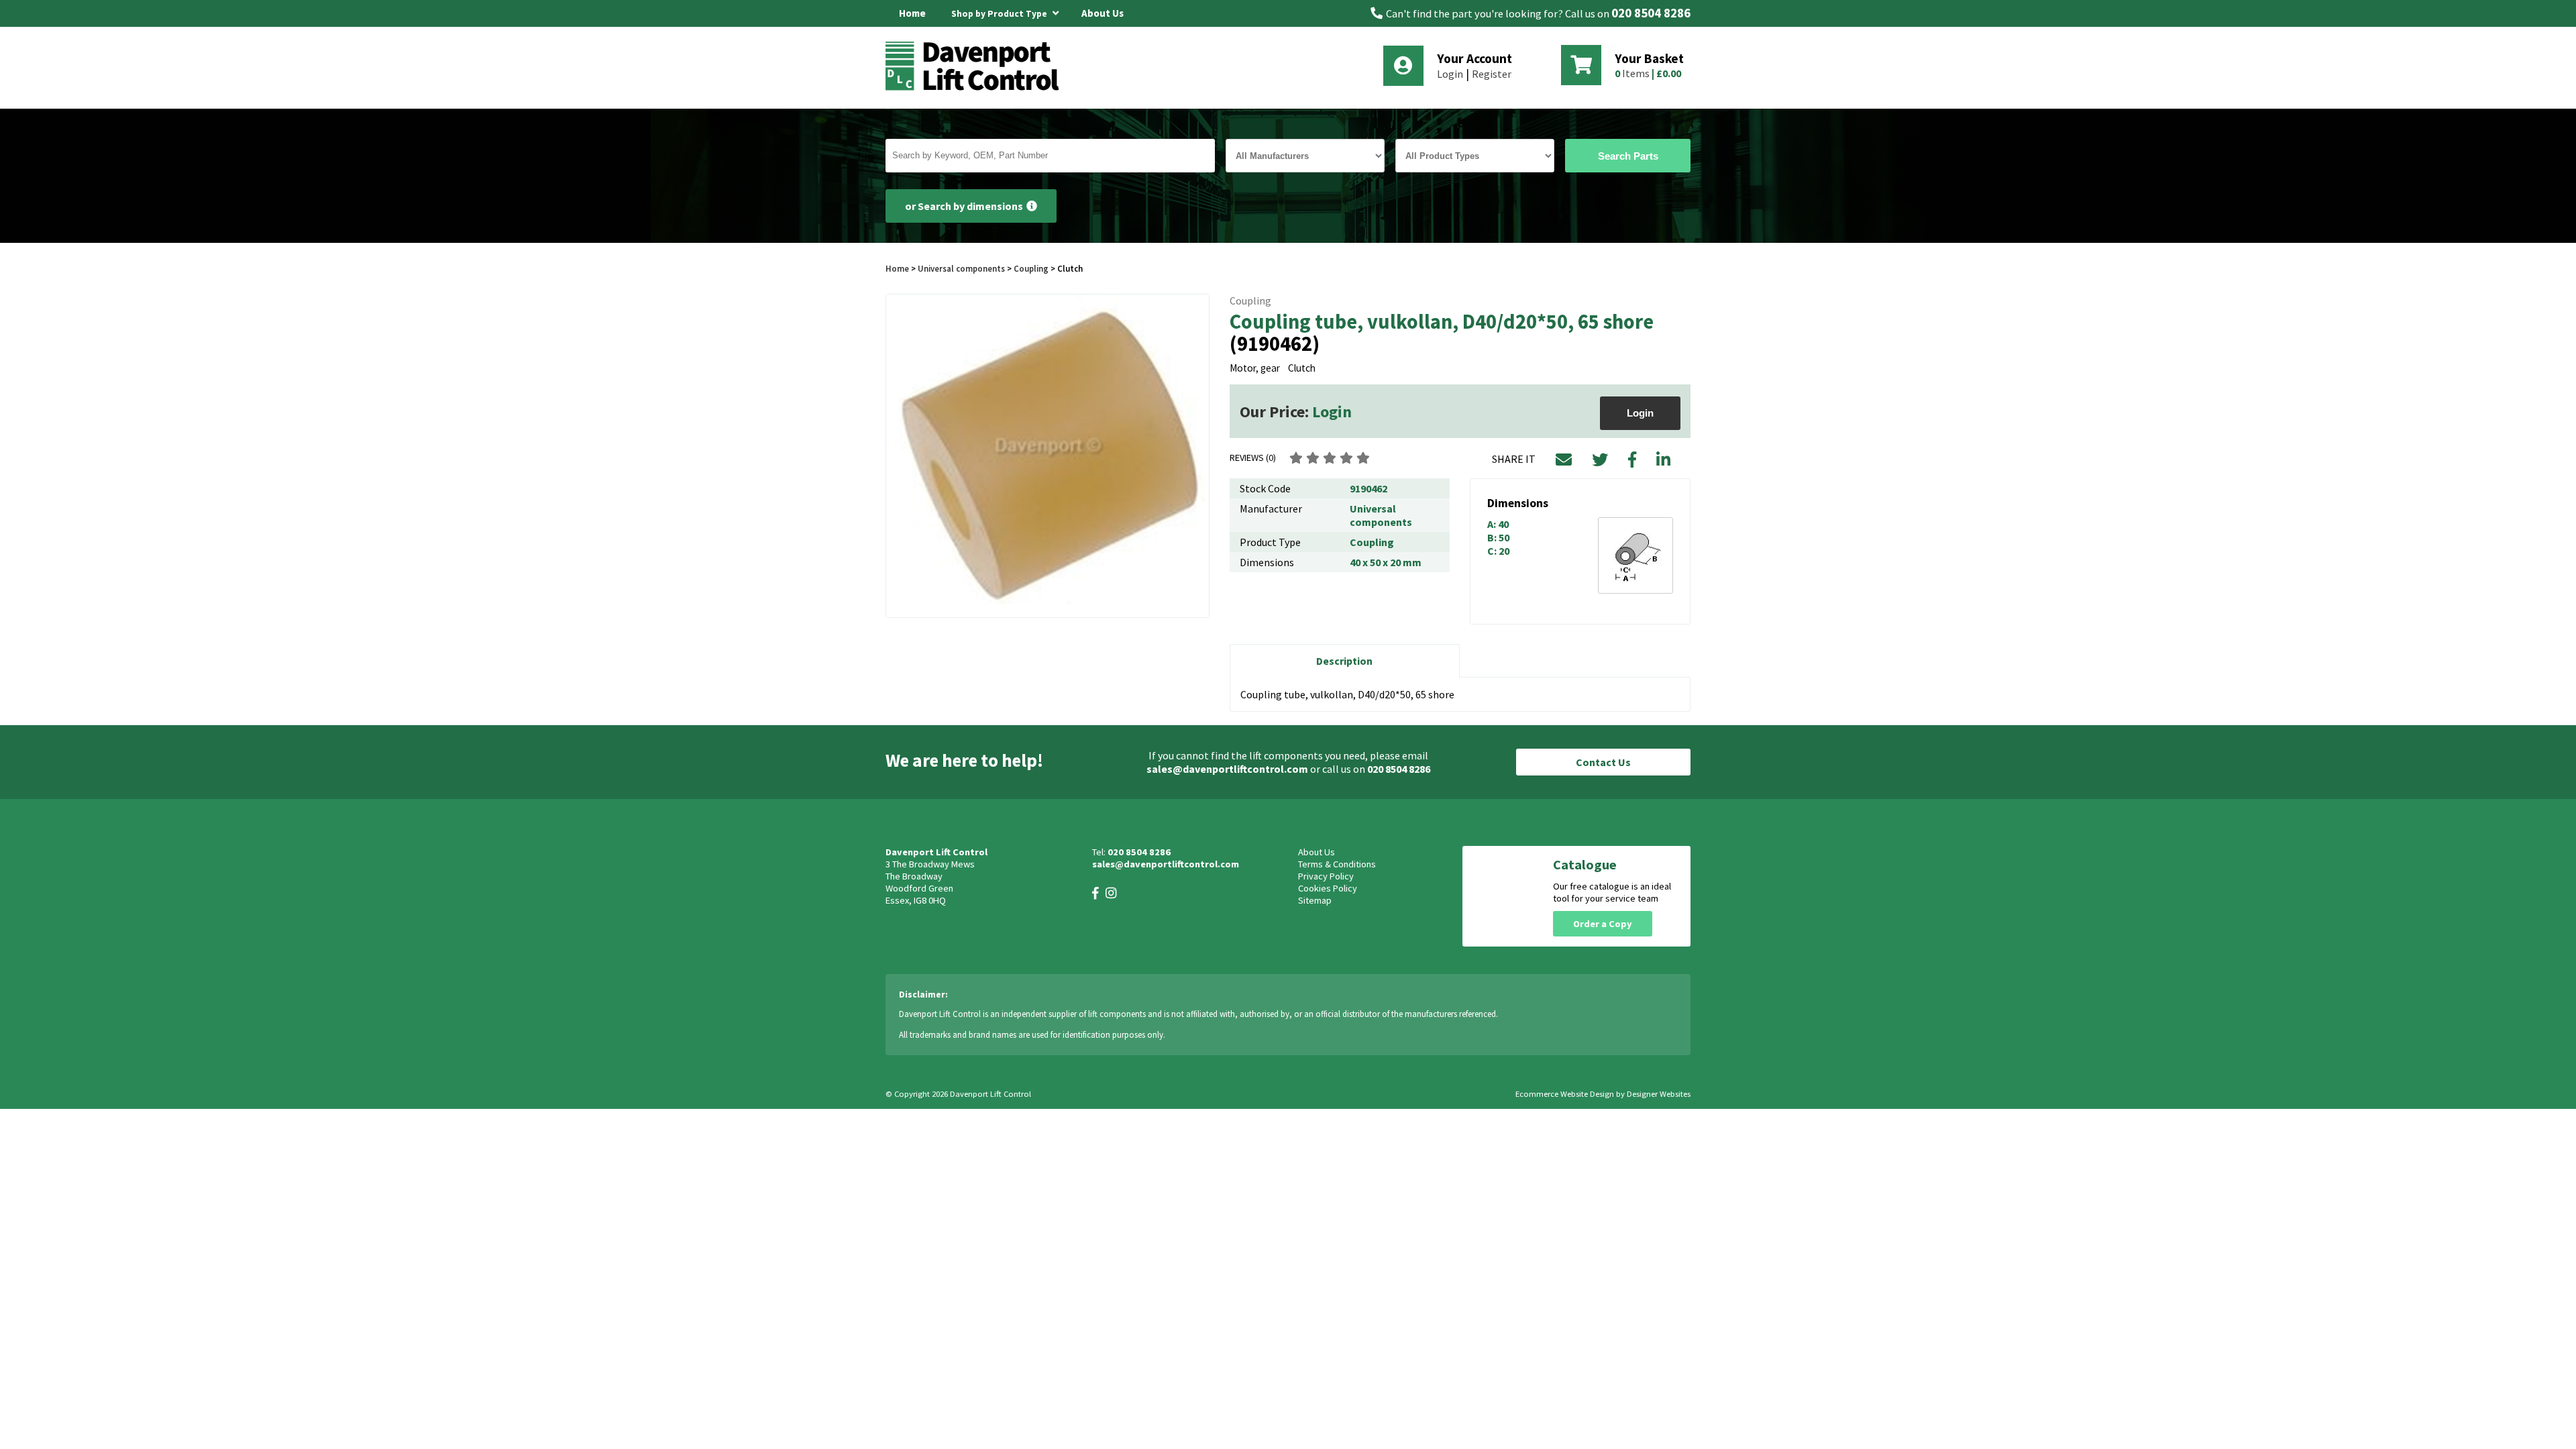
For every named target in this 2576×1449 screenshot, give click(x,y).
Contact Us (1603, 762)
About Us (1103, 13)
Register (1492, 74)
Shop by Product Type (1000, 14)
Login (1450, 74)
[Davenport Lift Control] (976, 89)
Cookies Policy (1328, 888)
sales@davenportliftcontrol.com (1227, 769)
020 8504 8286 (1651, 13)
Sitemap (1315, 900)
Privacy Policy (1326, 876)
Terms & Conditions (1337, 864)
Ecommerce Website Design (1565, 1094)
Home (912, 13)
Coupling (1031, 268)
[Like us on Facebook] (1095, 893)
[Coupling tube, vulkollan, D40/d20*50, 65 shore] (1048, 456)
